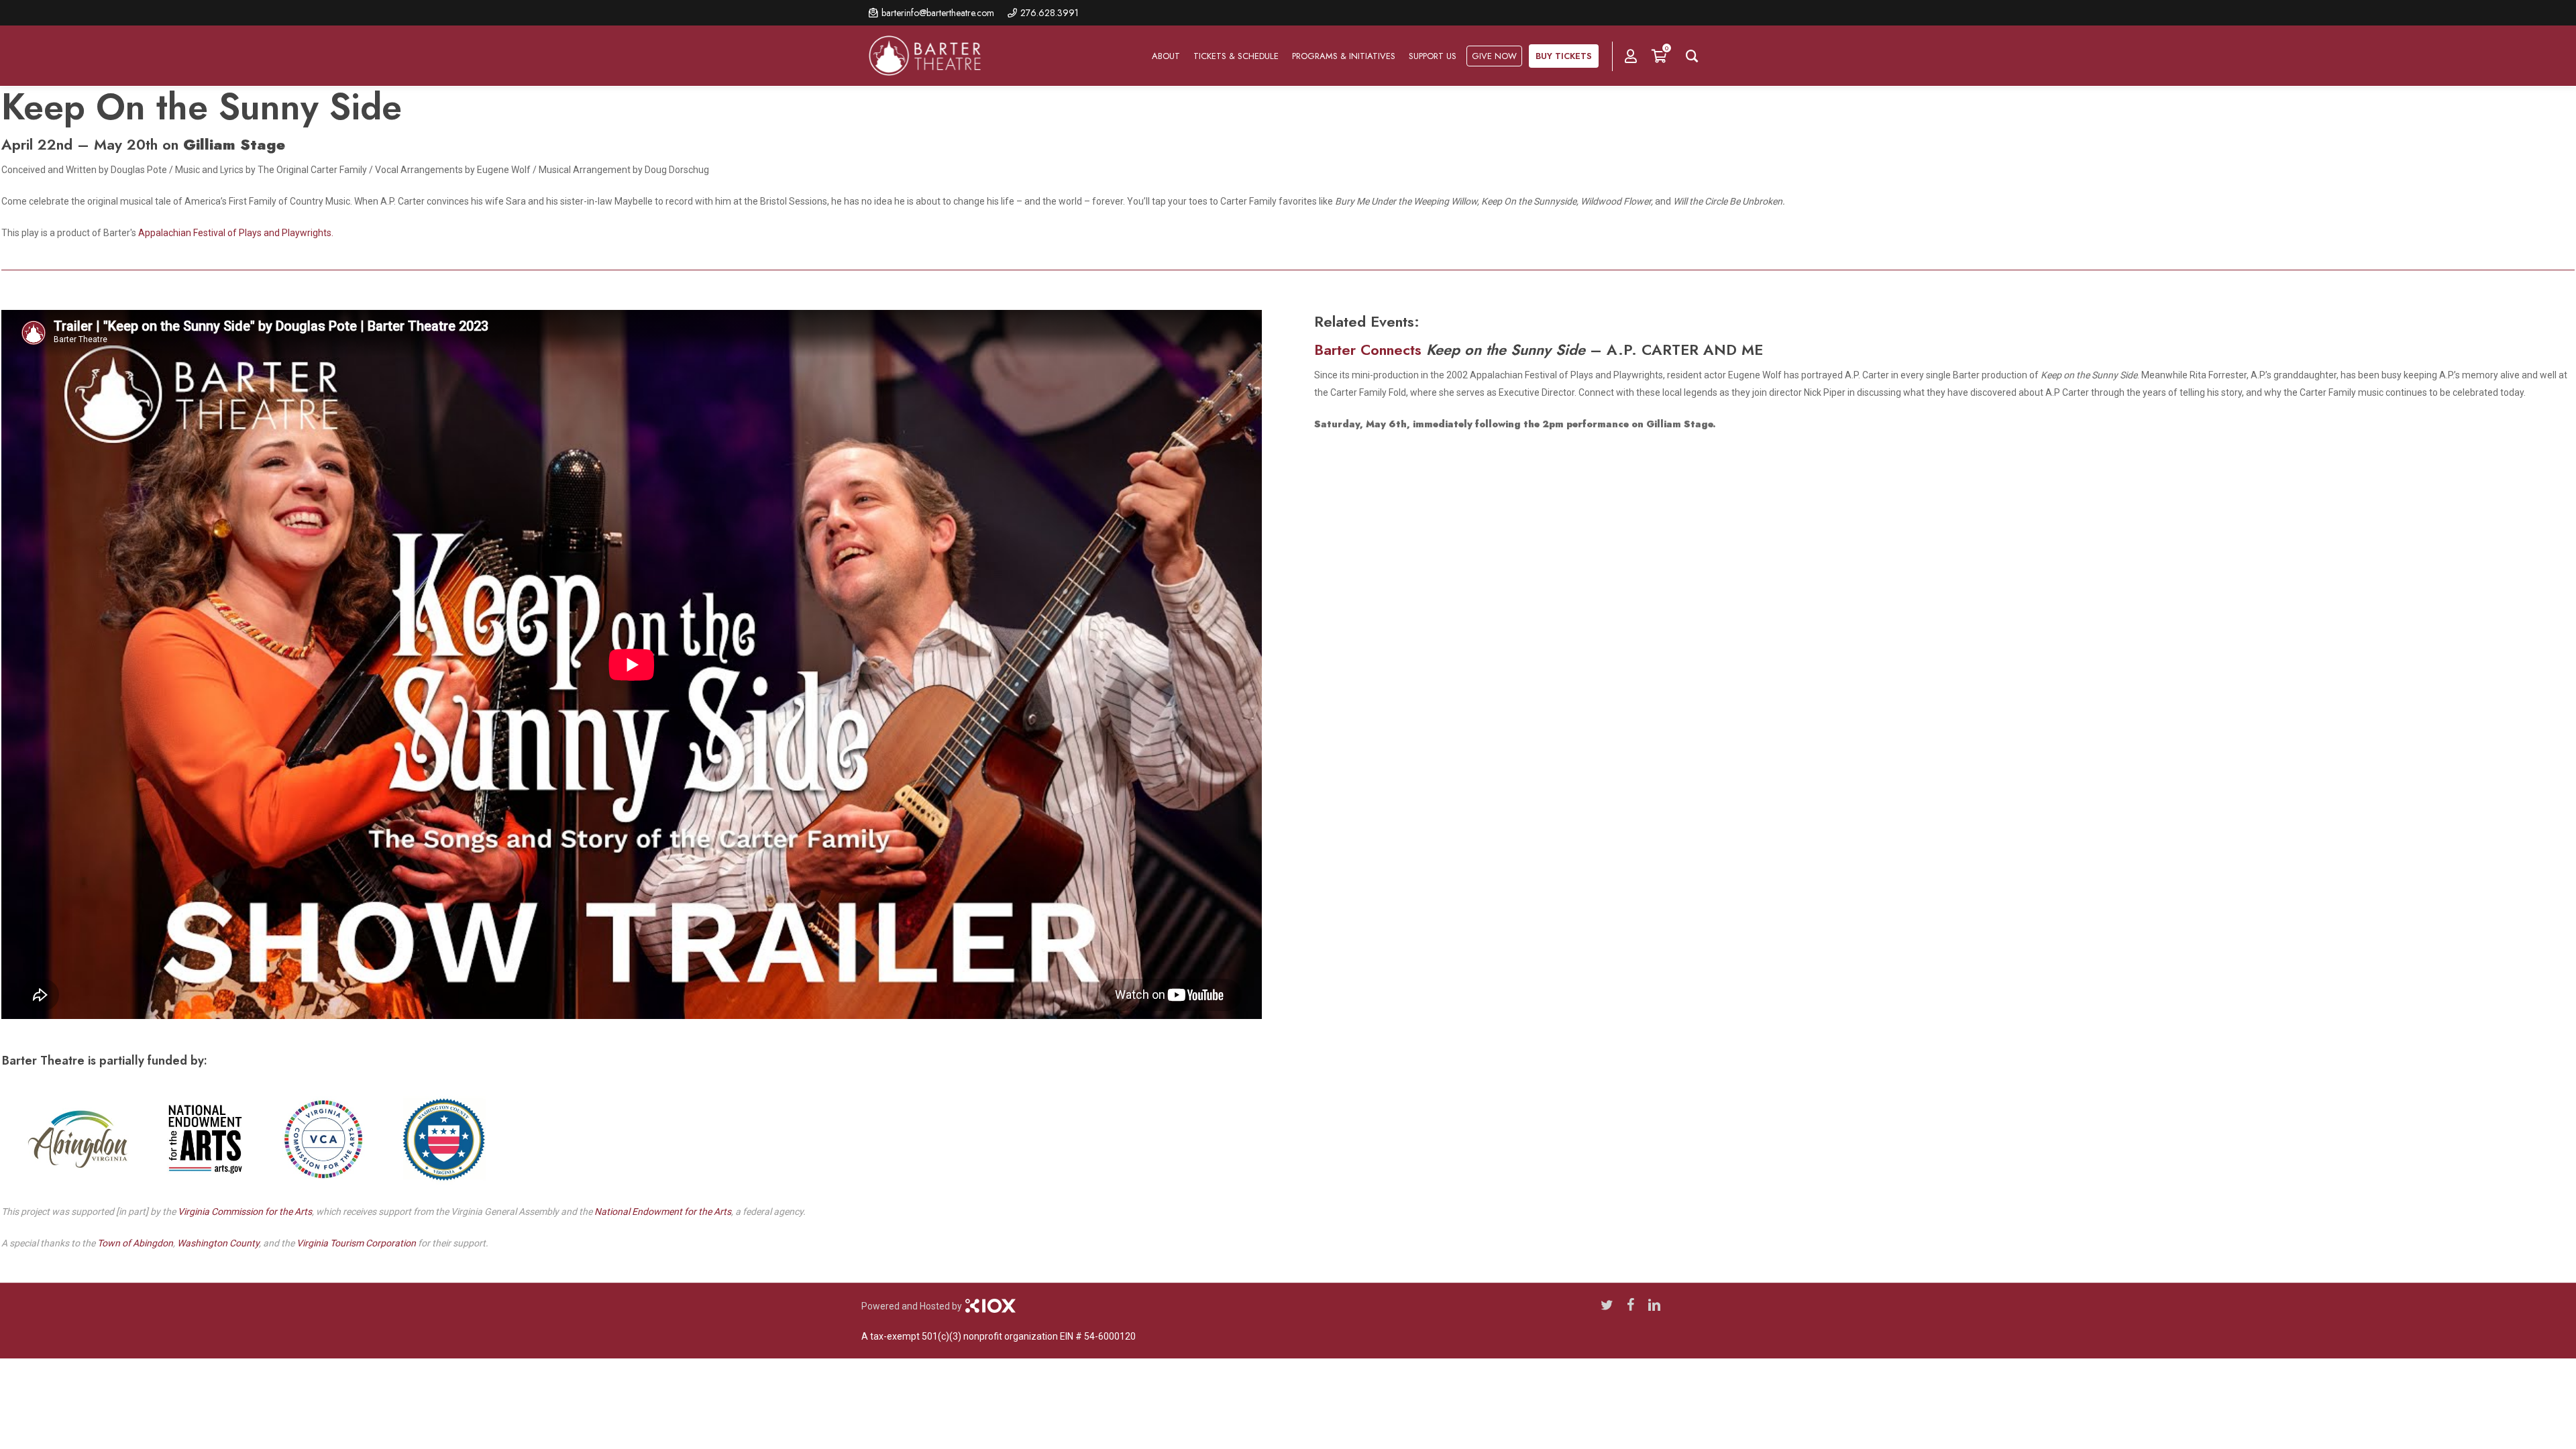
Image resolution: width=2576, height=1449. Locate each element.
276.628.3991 (1050, 13)
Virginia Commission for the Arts (245, 1212)
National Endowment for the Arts (663, 1212)
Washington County (218, 1243)
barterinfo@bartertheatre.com (938, 13)
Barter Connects (1368, 350)
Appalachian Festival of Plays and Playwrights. (236, 233)
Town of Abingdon (135, 1243)
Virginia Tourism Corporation (356, 1243)
